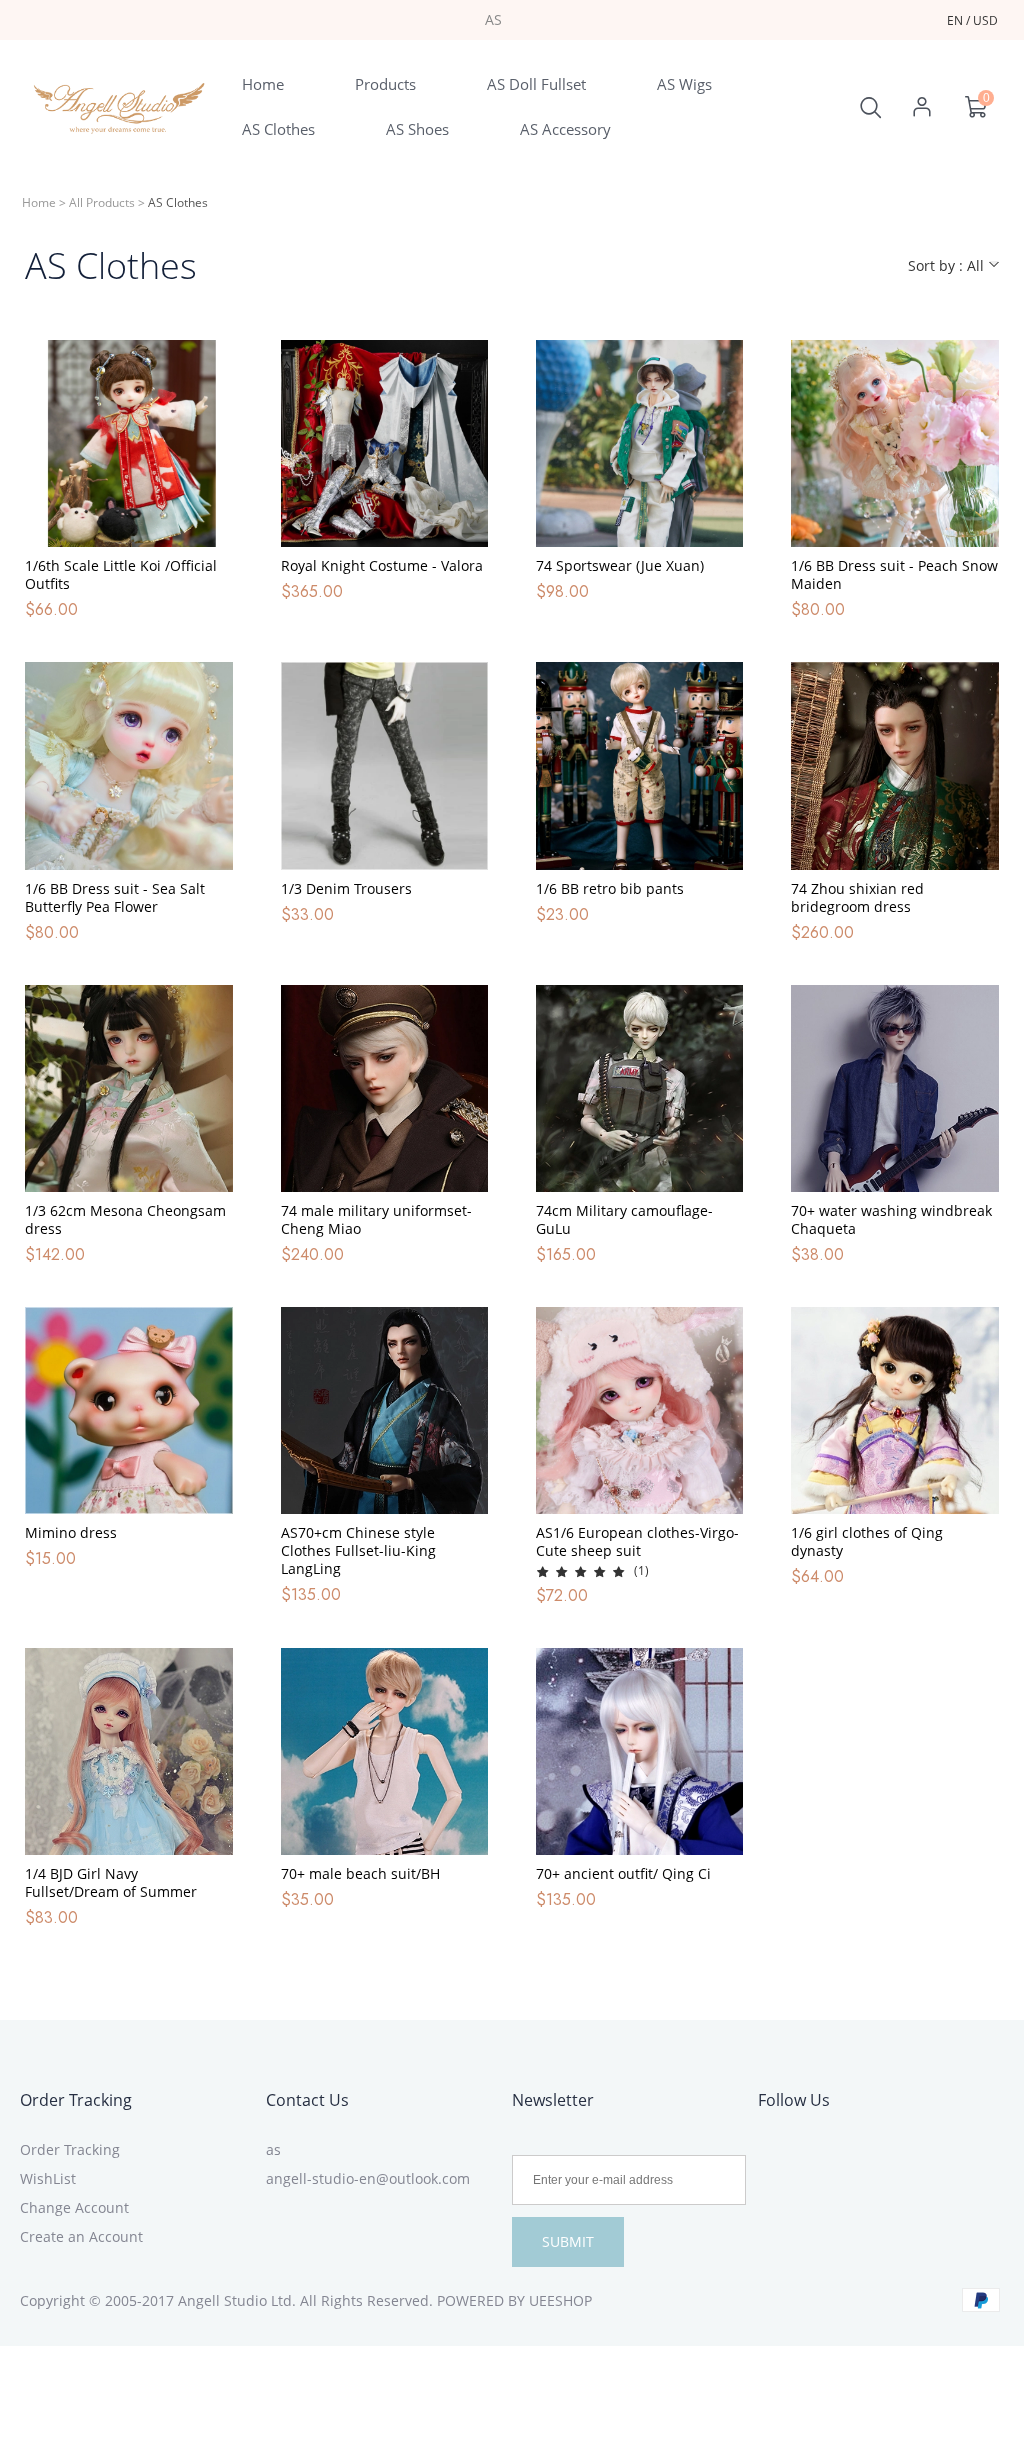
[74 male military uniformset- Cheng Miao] (384, 1088)
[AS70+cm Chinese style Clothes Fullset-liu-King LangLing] (384, 1410)
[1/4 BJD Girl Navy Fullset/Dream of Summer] (128, 1751)
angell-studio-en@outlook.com (368, 2178)
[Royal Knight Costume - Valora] (384, 443)
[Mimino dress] (128, 1410)
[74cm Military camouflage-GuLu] (639, 1088)
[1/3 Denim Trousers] (384, 765)
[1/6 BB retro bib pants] (639, 765)
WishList (48, 2178)
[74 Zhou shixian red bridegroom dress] (894, 765)
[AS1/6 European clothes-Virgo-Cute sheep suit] (639, 1410)
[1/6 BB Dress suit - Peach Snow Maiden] (894, 443)
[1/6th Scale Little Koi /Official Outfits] (128, 443)
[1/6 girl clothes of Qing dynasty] (894, 1410)
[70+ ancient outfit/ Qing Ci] (639, 1751)
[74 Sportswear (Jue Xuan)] (639, 443)
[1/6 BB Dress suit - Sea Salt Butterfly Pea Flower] (128, 765)
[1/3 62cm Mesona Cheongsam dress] (128, 1088)
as (273, 2149)
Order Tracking (76, 2100)
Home (39, 202)
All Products (102, 202)
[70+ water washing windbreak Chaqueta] (894, 1088)
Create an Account (81, 2236)
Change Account (74, 2207)
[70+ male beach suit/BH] (384, 1751)
